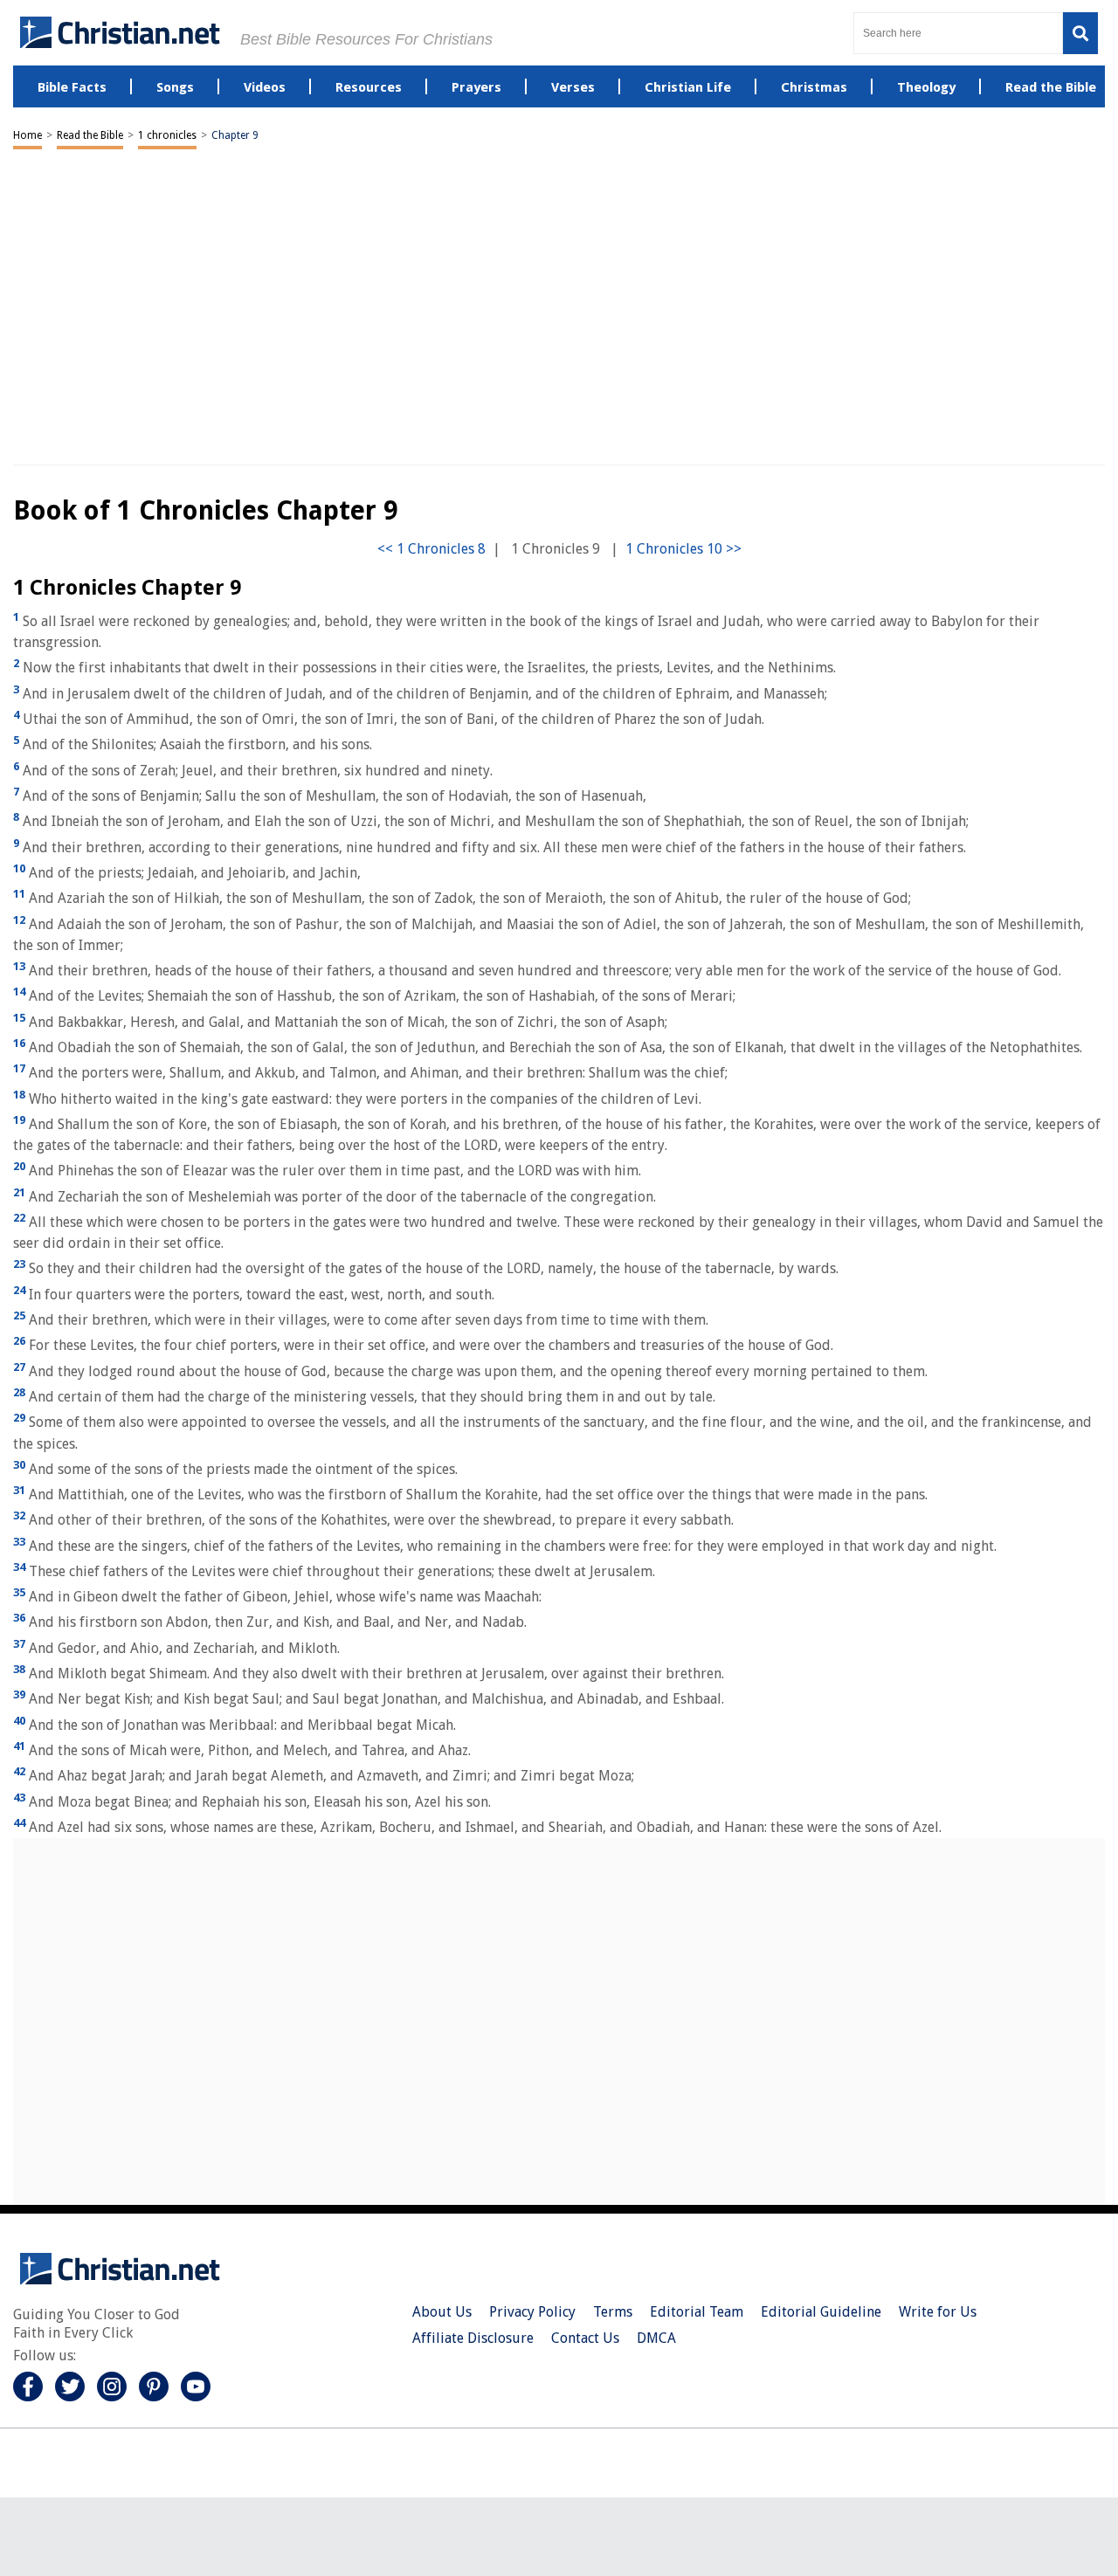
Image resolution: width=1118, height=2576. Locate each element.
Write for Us (938, 2312)
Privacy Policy (532, 2312)
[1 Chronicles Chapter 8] (431, 549)
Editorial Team (697, 2312)
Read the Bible (90, 135)
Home (28, 135)
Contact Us (585, 2338)
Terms (613, 2312)
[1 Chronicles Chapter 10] (683, 549)
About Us (442, 2312)
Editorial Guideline (821, 2312)
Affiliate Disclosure (473, 2338)
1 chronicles (167, 135)
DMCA (656, 2338)
